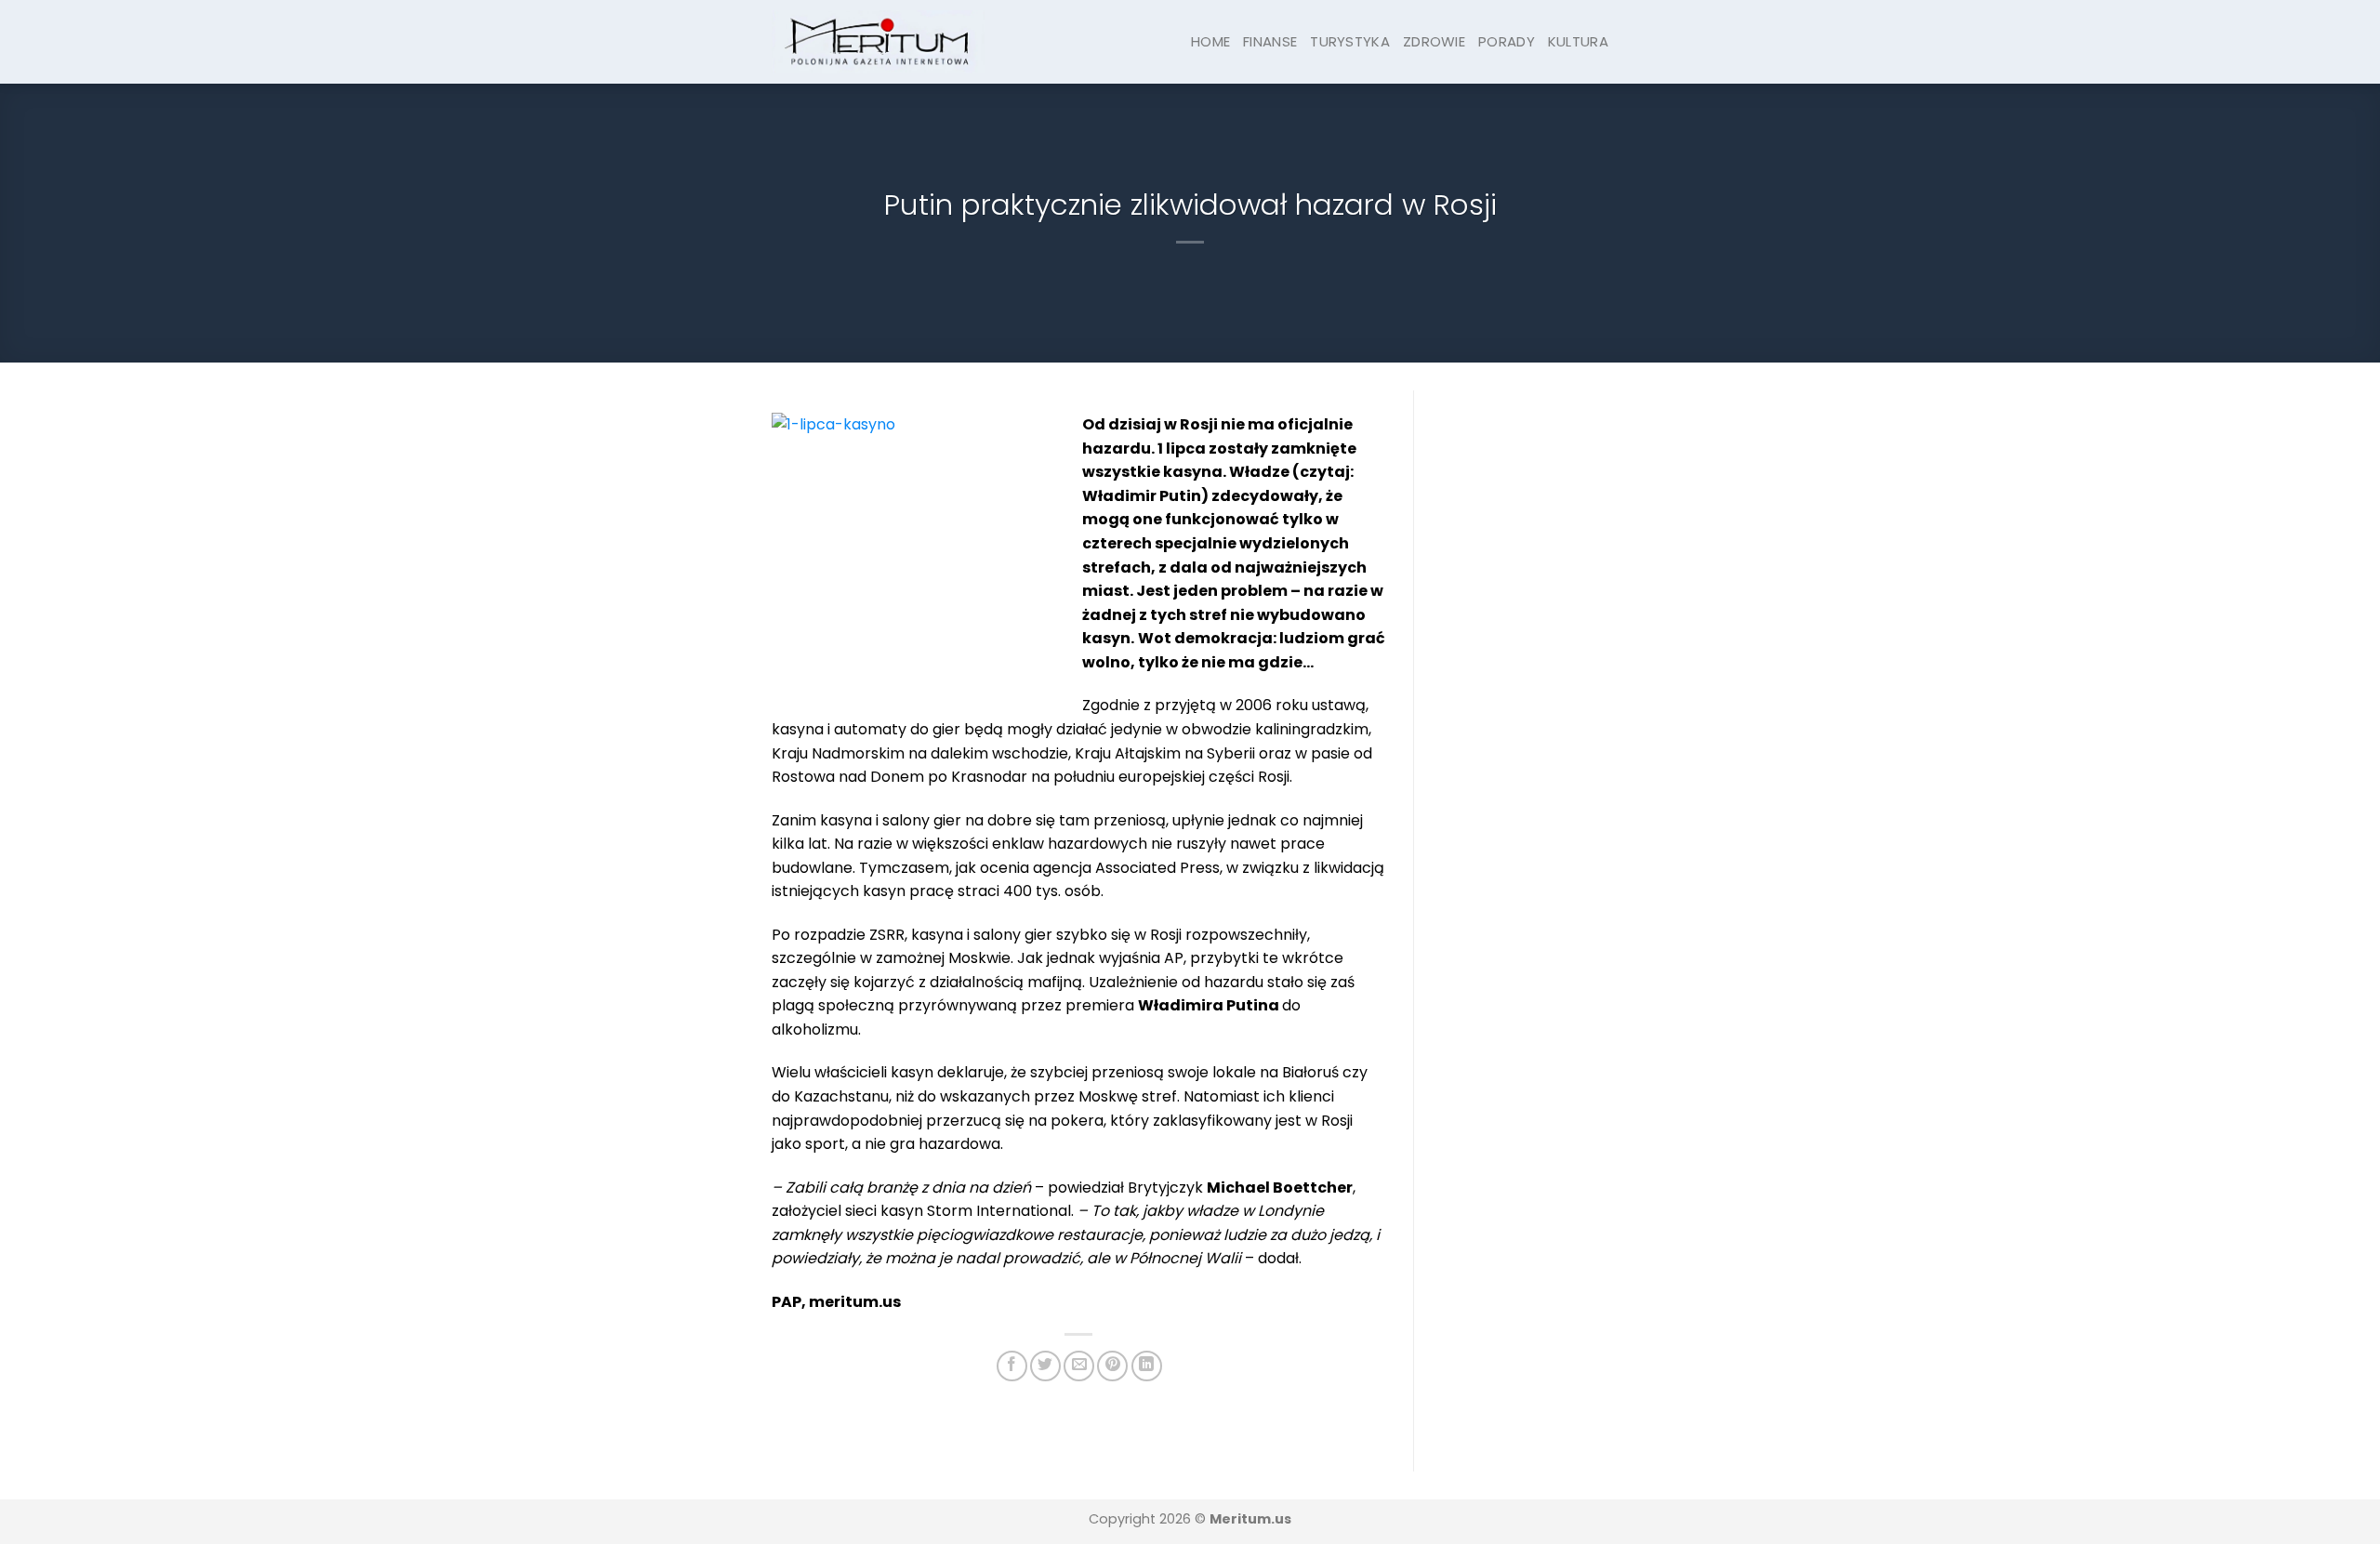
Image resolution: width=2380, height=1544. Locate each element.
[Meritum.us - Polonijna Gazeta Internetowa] (878, 41)
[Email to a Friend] (1079, 1366)
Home (1210, 41)
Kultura (1578, 41)
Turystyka (1350, 41)
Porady (1507, 41)
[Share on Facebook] (1012, 1366)
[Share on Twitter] (1045, 1366)
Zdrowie (1434, 41)
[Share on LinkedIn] (1147, 1366)
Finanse (1270, 41)
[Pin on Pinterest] (1112, 1366)
